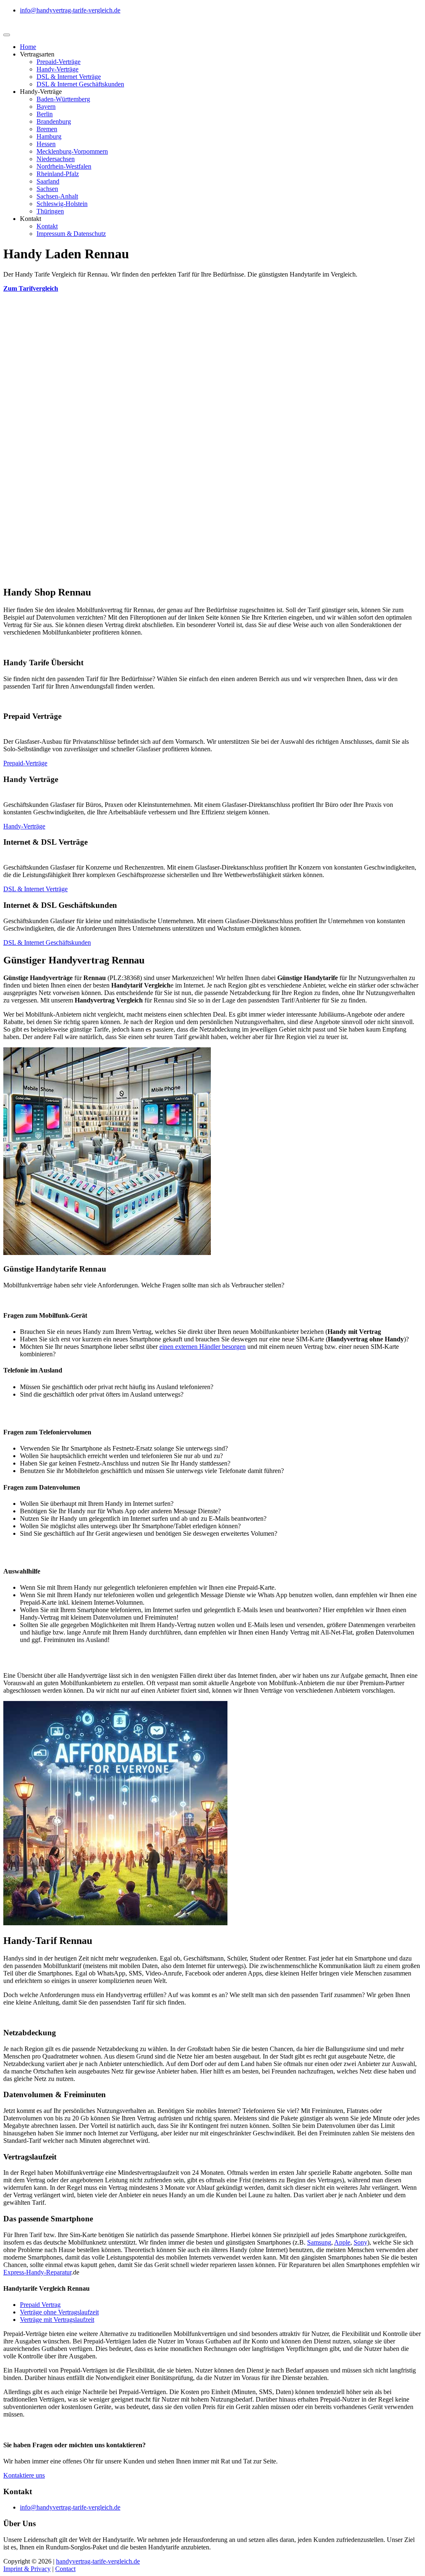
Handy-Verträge (57, 69)
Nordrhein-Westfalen (64, 166)
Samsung (319, 2242)
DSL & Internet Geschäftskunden (80, 84)
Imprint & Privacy (27, 2569)
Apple (342, 2242)
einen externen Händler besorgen (203, 1347)
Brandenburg (54, 121)
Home (28, 47)
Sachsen (47, 189)
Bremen (47, 129)
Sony (360, 2242)
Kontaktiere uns (24, 2475)
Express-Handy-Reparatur (37, 2272)
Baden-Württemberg (63, 99)
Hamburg (49, 136)
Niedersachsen (56, 159)
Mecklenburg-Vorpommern (72, 151)
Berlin (45, 114)
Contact (65, 2569)
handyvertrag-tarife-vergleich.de (98, 2561)
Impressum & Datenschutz (71, 234)
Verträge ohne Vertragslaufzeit (59, 2312)
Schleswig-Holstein (62, 204)
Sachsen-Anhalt (57, 196)
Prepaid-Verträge (59, 62)
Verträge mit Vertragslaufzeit (57, 2320)
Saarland (48, 181)
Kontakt (47, 226)
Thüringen (50, 211)
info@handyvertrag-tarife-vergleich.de (70, 10)
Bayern (46, 107)
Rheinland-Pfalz (58, 174)
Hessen (46, 144)
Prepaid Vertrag (40, 2305)
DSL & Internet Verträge (69, 77)
